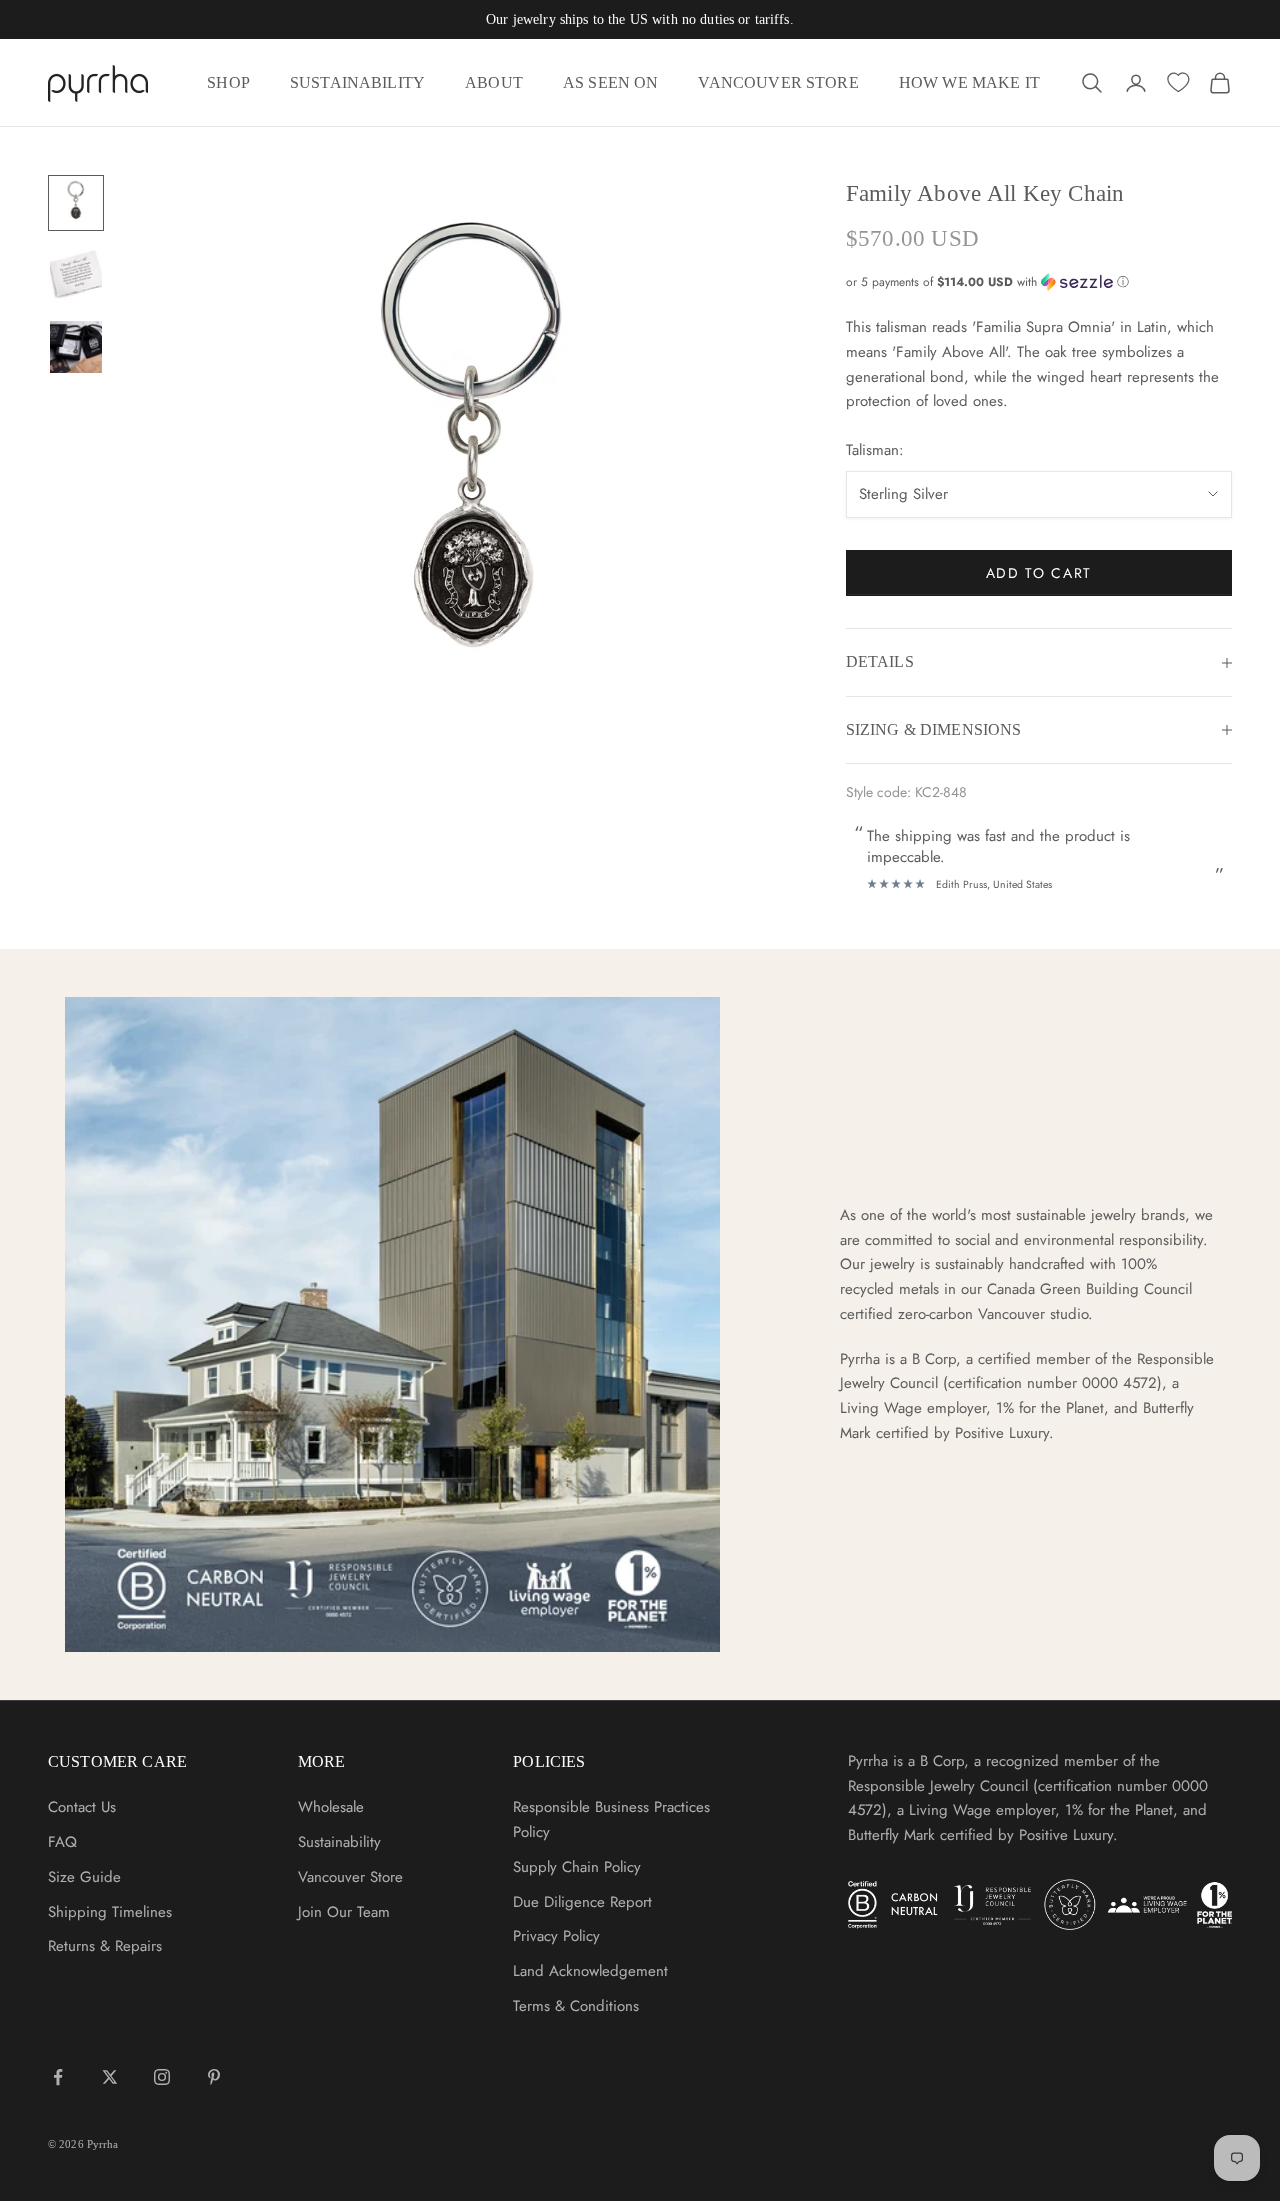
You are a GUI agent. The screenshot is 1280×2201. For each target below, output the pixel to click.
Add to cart (1039, 573)
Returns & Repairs (105, 1946)
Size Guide (84, 1877)
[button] (1039, 282)
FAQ (62, 1842)
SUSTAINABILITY (357, 82)
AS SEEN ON (611, 82)
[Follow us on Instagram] (162, 2077)
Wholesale (331, 1807)
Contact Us (82, 1807)
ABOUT (494, 82)
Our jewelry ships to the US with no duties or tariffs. (640, 19)
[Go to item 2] (76, 275)
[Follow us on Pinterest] (214, 2077)
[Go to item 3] (76, 347)
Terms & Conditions (576, 2006)
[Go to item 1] (76, 203)
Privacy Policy (556, 1936)
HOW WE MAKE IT (969, 82)
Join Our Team (344, 1912)
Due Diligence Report (582, 1902)
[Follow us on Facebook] (58, 2077)
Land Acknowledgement (590, 1971)
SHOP (228, 82)
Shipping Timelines (110, 1912)
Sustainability (339, 1842)
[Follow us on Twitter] (110, 2077)
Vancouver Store (350, 1877)
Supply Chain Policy (577, 1867)
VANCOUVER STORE (778, 82)
